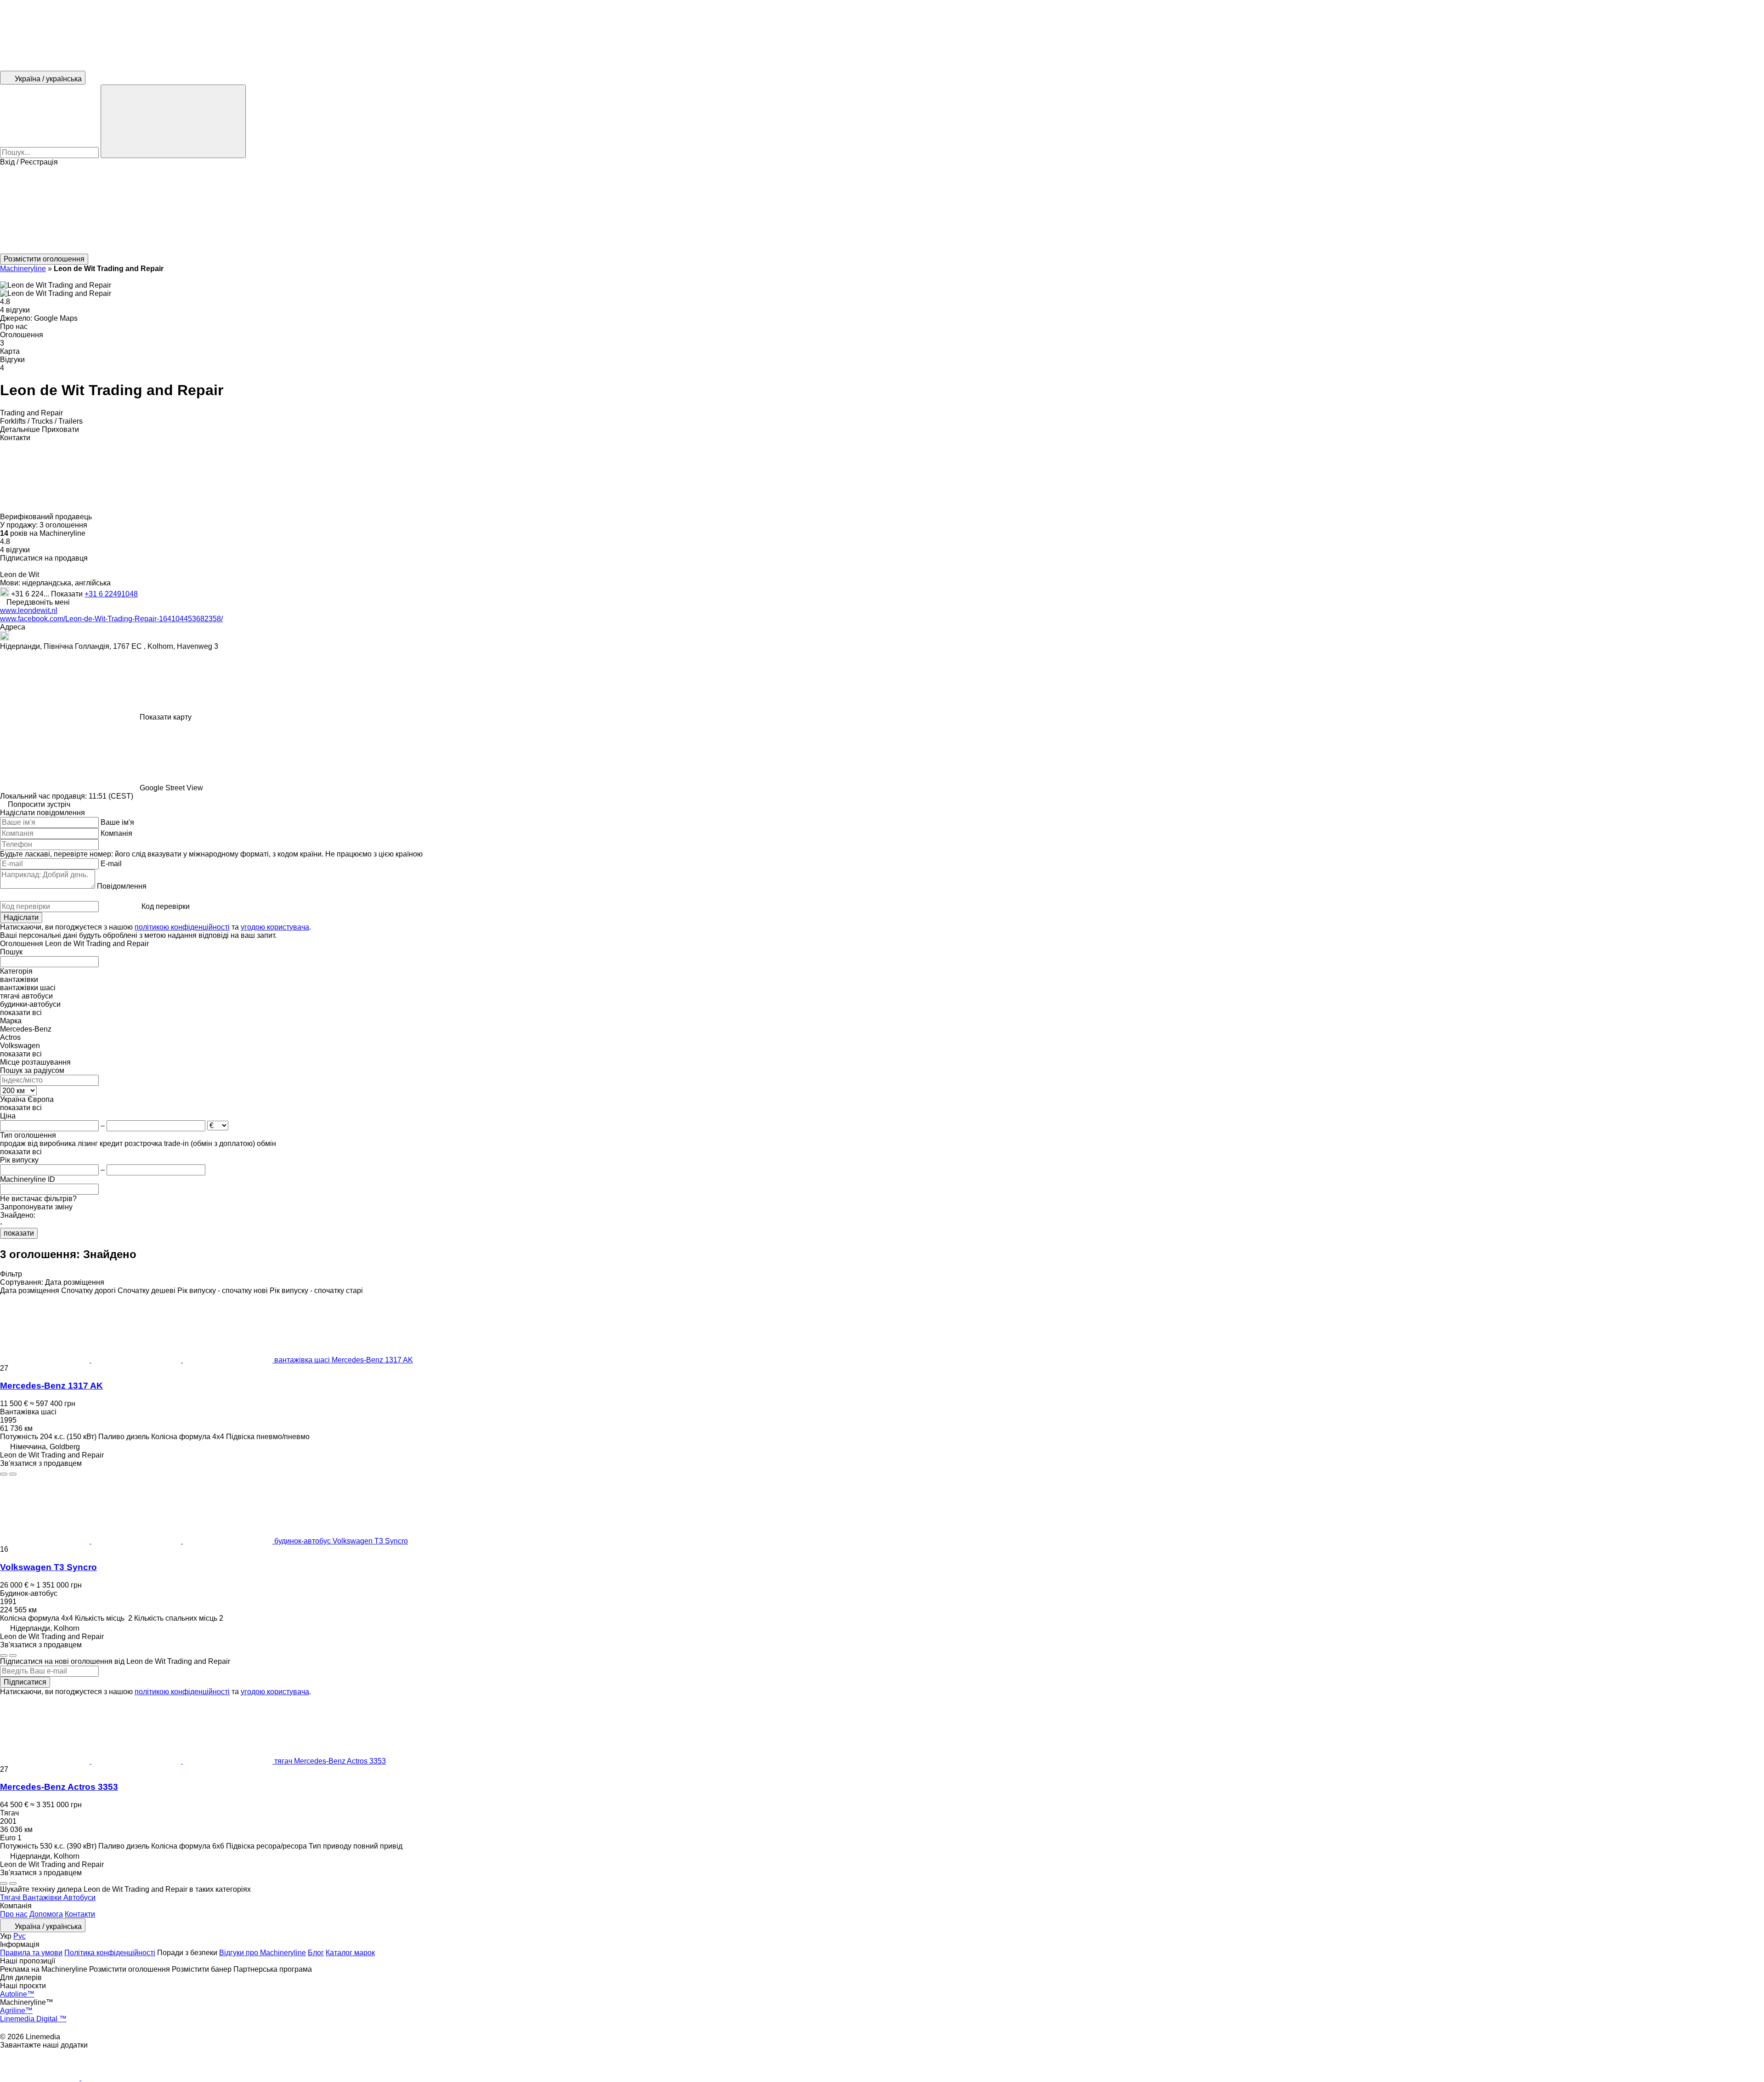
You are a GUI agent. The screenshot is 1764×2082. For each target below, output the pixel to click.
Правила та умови (31, 1953)
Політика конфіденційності (110, 1953)
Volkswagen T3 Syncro (48, 1567)
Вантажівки (43, 1898)
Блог (316, 1953)
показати (19, 1233)
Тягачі (11, 1898)
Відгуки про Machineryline (263, 1953)
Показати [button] (68, 594)
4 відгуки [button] (15, 310)
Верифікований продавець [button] (47, 517)
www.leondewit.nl (29, 610)
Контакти (80, 1914)
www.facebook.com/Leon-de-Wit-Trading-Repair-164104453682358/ (111, 619)
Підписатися (25, 1682)
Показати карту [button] (166, 717)
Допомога (46, 1914)
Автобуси (79, 1898)
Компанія (116, 833)
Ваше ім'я (117, 822)
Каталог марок (350, 1953)
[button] (882, 210)
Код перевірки (166, 906)
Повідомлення (122, 886)
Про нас (14, 1914)
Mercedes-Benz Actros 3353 (59, 1787)
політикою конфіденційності (182, 927)
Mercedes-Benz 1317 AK (51, 1386)
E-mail (111, 864)
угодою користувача (275, 927)
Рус (20, 1936)
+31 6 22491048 (111, 594)
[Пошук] (173, 121)
